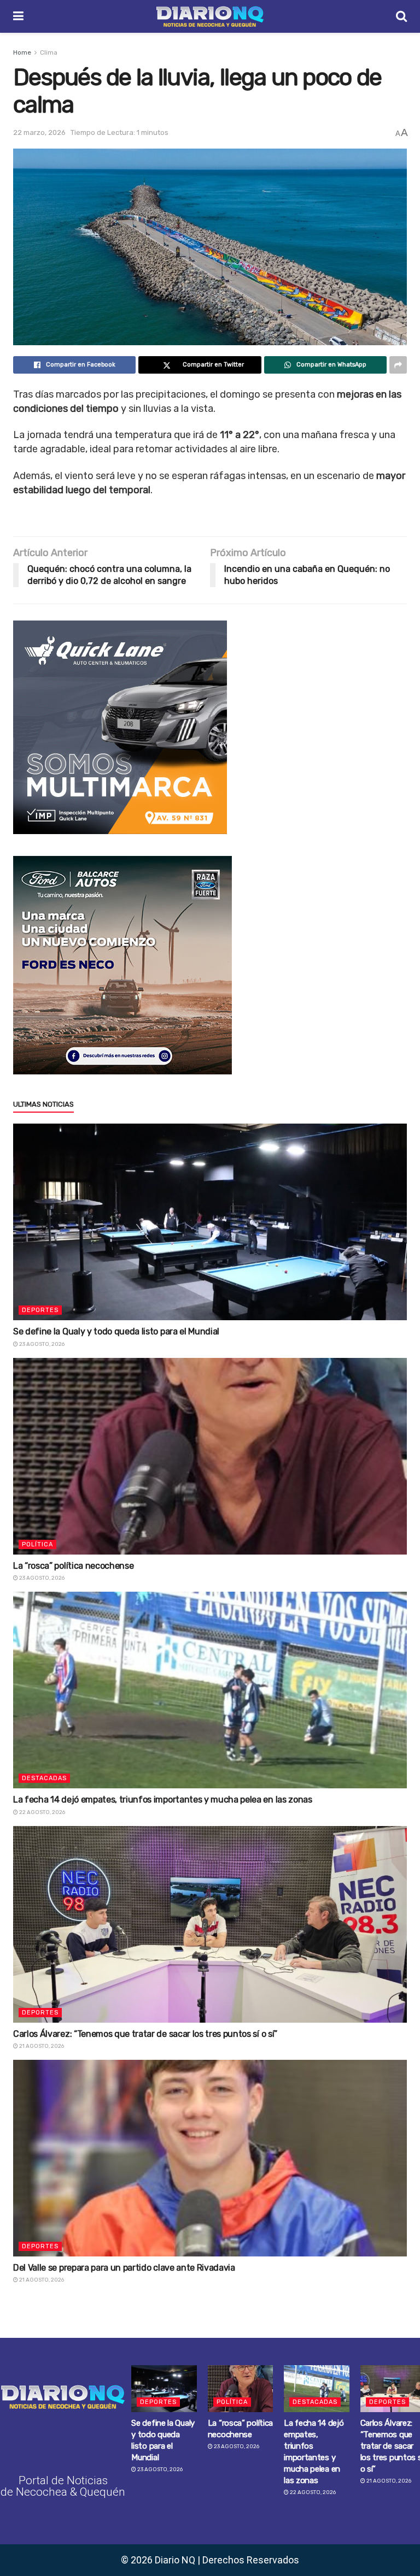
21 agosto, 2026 (41, 2046)
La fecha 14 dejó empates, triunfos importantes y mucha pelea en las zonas (163, 1800)
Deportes (40, 1310)
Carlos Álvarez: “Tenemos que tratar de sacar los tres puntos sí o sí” (145, 2034)
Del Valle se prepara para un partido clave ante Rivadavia (124, 2268)
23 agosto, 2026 (41, 1344)
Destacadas (44, 1778)
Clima (49, 52)
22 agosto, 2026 (42, 1812)
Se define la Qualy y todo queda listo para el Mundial (116, 1331)
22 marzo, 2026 (39, 132)
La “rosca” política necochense (73, 1566)
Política (37, 1544)
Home (22, 52)
